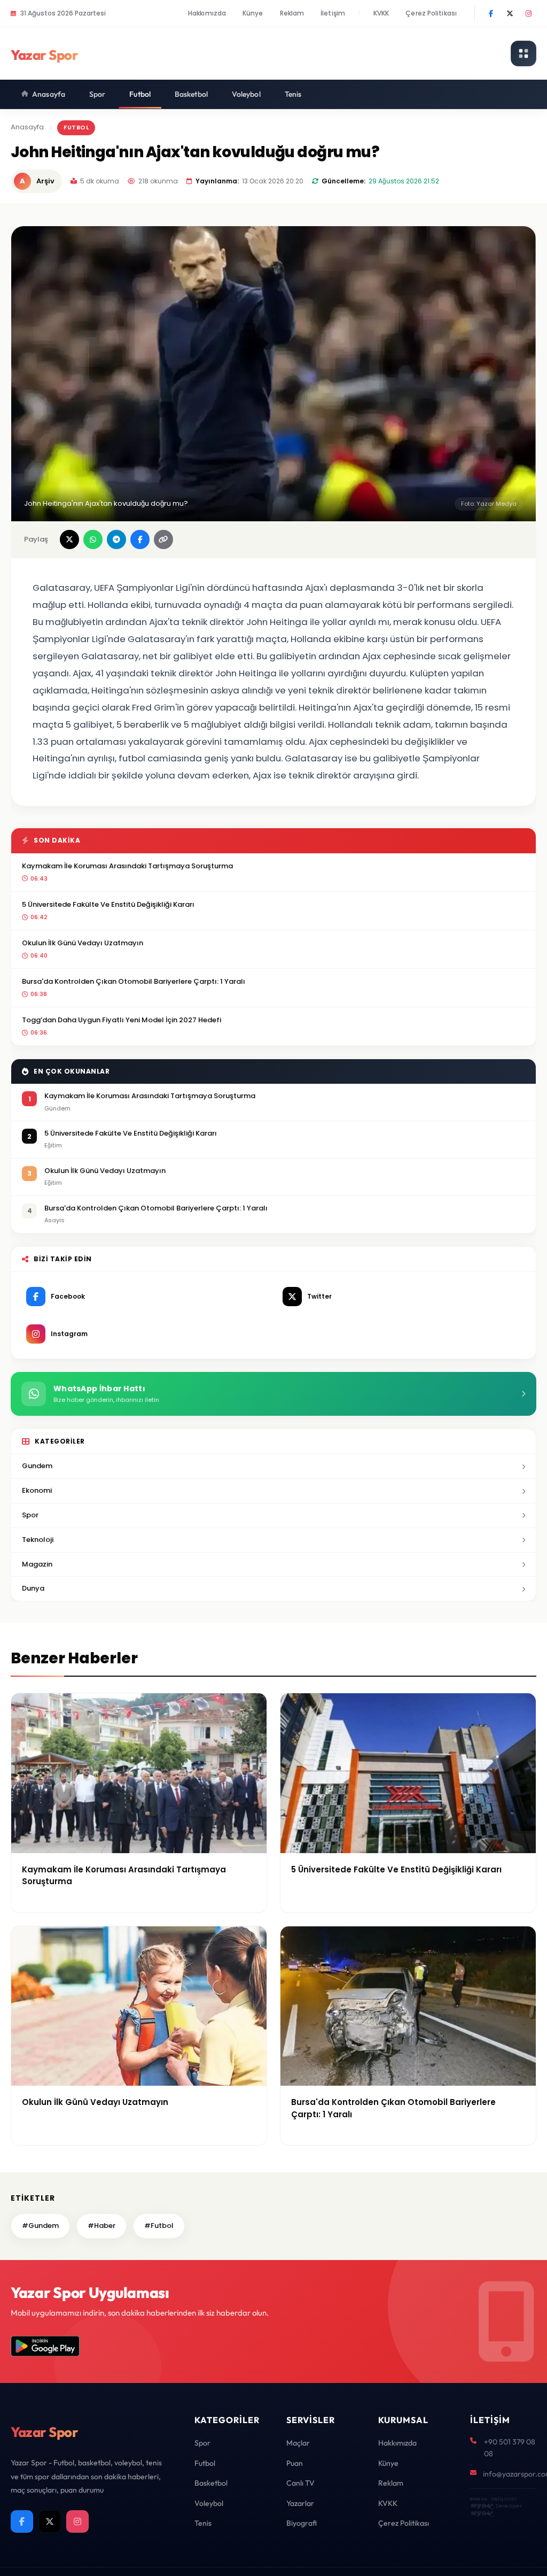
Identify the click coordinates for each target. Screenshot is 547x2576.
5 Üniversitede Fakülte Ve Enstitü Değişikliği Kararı (108, 904)
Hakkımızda (207, 13)
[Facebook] (491, 13)
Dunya (33, 1588)
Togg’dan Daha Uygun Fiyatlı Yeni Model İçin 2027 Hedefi (122, 1020)
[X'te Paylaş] (69, 539)
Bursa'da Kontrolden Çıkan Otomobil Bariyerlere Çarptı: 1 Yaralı (134, 981)
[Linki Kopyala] (163, 539)
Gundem (37, 1466)
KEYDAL (481, 2506)
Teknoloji (38, 1540)
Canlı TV (300, 2483)
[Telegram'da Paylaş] (116, 539)
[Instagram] (528, 13)
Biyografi (302, 2523)
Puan (295, 2463)
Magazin (37, 1564)
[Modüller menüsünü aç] (523, 53)
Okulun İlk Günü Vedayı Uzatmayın (83, 943)
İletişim (333, 13)
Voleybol (246, 94)
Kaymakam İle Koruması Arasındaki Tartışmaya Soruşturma (127, 866)
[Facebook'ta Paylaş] (140, 539)
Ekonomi (37, 1490)
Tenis (293, 94)
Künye (253, 13)
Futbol (140, 94)
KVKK (381, 13)
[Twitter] (510, 13)
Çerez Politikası (431, 13)
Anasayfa (49, 94)
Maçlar (298, 2443)
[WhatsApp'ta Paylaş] (93, 539)
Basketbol (191, 94)
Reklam (292, 13)
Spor (97, 94)
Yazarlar (300, 2503)
